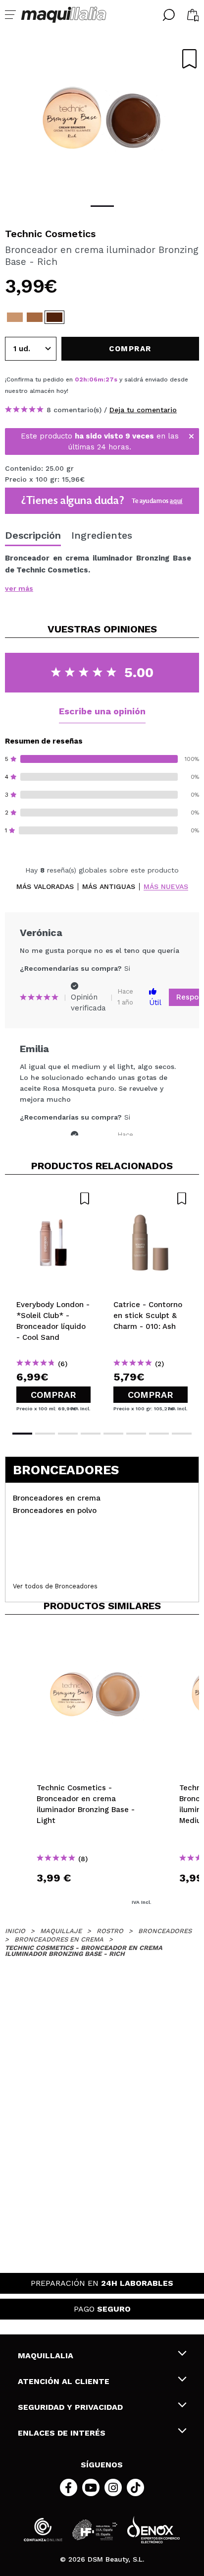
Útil (155, 1003)
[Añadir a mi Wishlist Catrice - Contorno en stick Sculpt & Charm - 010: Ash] (151, 1198)
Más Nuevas (166, 887)
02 (79, 379)
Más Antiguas (109, 887)
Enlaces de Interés (62, 2433)
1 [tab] (102, 206)
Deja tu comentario (143, 410)
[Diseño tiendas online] (153, 2530)
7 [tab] (159, 1434)
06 (93, 379)
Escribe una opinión (102, 711)
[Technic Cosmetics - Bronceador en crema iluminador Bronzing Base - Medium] (35, 317)
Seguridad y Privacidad (70, 2407)
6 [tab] (136, 1434)
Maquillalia (46, 2356)
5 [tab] (113, 1434)
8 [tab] (182, 1434)
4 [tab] (91, 1434)
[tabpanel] (102, 119)
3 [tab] (68, 1434)
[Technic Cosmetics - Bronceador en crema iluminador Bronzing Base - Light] (15, 317)
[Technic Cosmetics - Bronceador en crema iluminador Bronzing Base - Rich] (54, 317)
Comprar (53, 1395)
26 (109, 379)
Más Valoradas (45, 887)
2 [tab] (45, 1434)
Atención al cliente (64, 2381)
